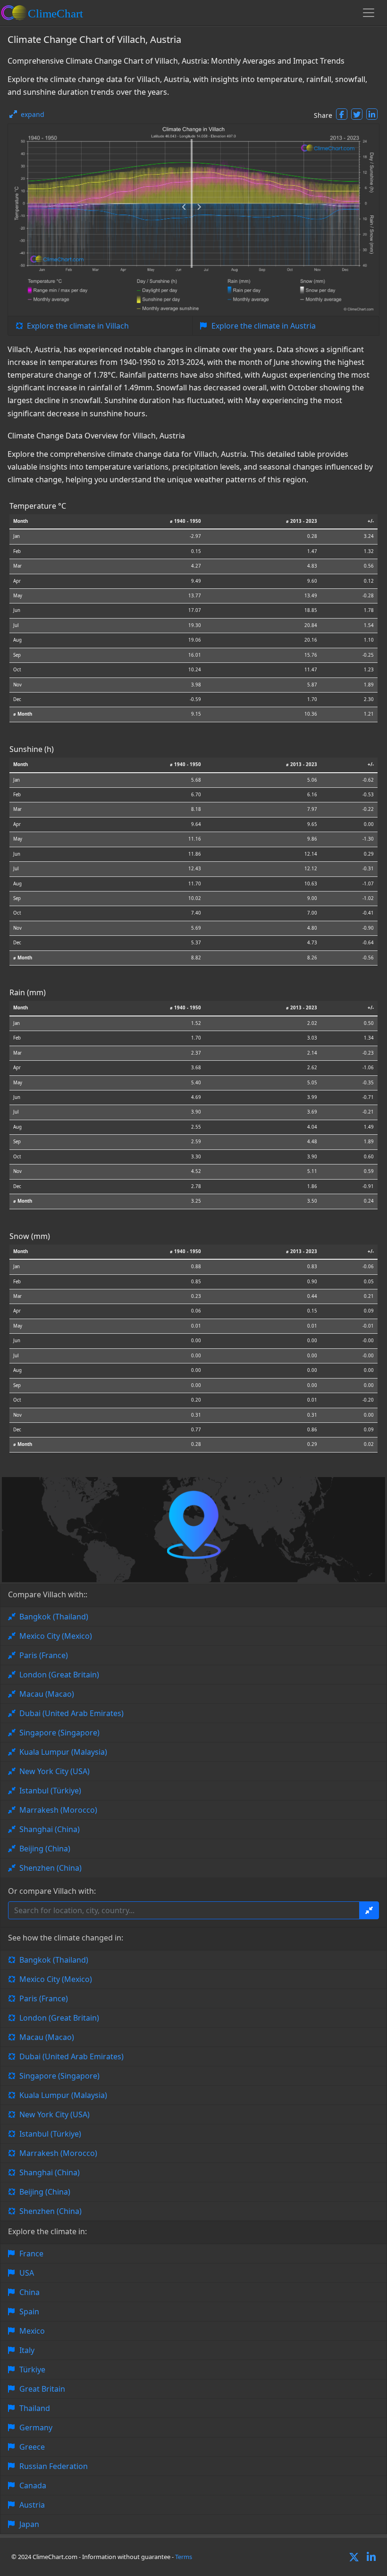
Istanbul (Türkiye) (50, 1791)
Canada (33, 2485)
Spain (29, 2312)
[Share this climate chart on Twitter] (357, 114)
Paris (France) (44, 1655)
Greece (32, 2447)
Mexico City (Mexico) (56, 1636)
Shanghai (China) (50, 1829)
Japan (29, 2524)
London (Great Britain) (59, 1675)
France (31, 2254)
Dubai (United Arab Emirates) (72, 1713)
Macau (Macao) (47, 1694)
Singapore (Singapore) (59, 1733)
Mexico (32, 2331)
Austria (32, 2505)
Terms (184, 2557)
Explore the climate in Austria (264, 326)
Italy (27, 2350)
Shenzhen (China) (50, 1868)
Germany (36, 2427)
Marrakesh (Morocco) (58, 1810)
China (29, 2292)
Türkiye (32, 2370)
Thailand (35, 2408)
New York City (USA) (55, 1771)
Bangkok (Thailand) (54, 1617)
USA (27, 2273)
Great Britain (42, 2389)
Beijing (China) (45, 1849)
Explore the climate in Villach (78, 326)
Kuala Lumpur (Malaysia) (63, 1752)
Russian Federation (54, 2466)
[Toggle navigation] (369, 13)
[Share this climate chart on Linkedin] (372, 114)
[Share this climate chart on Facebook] (342, 114)
